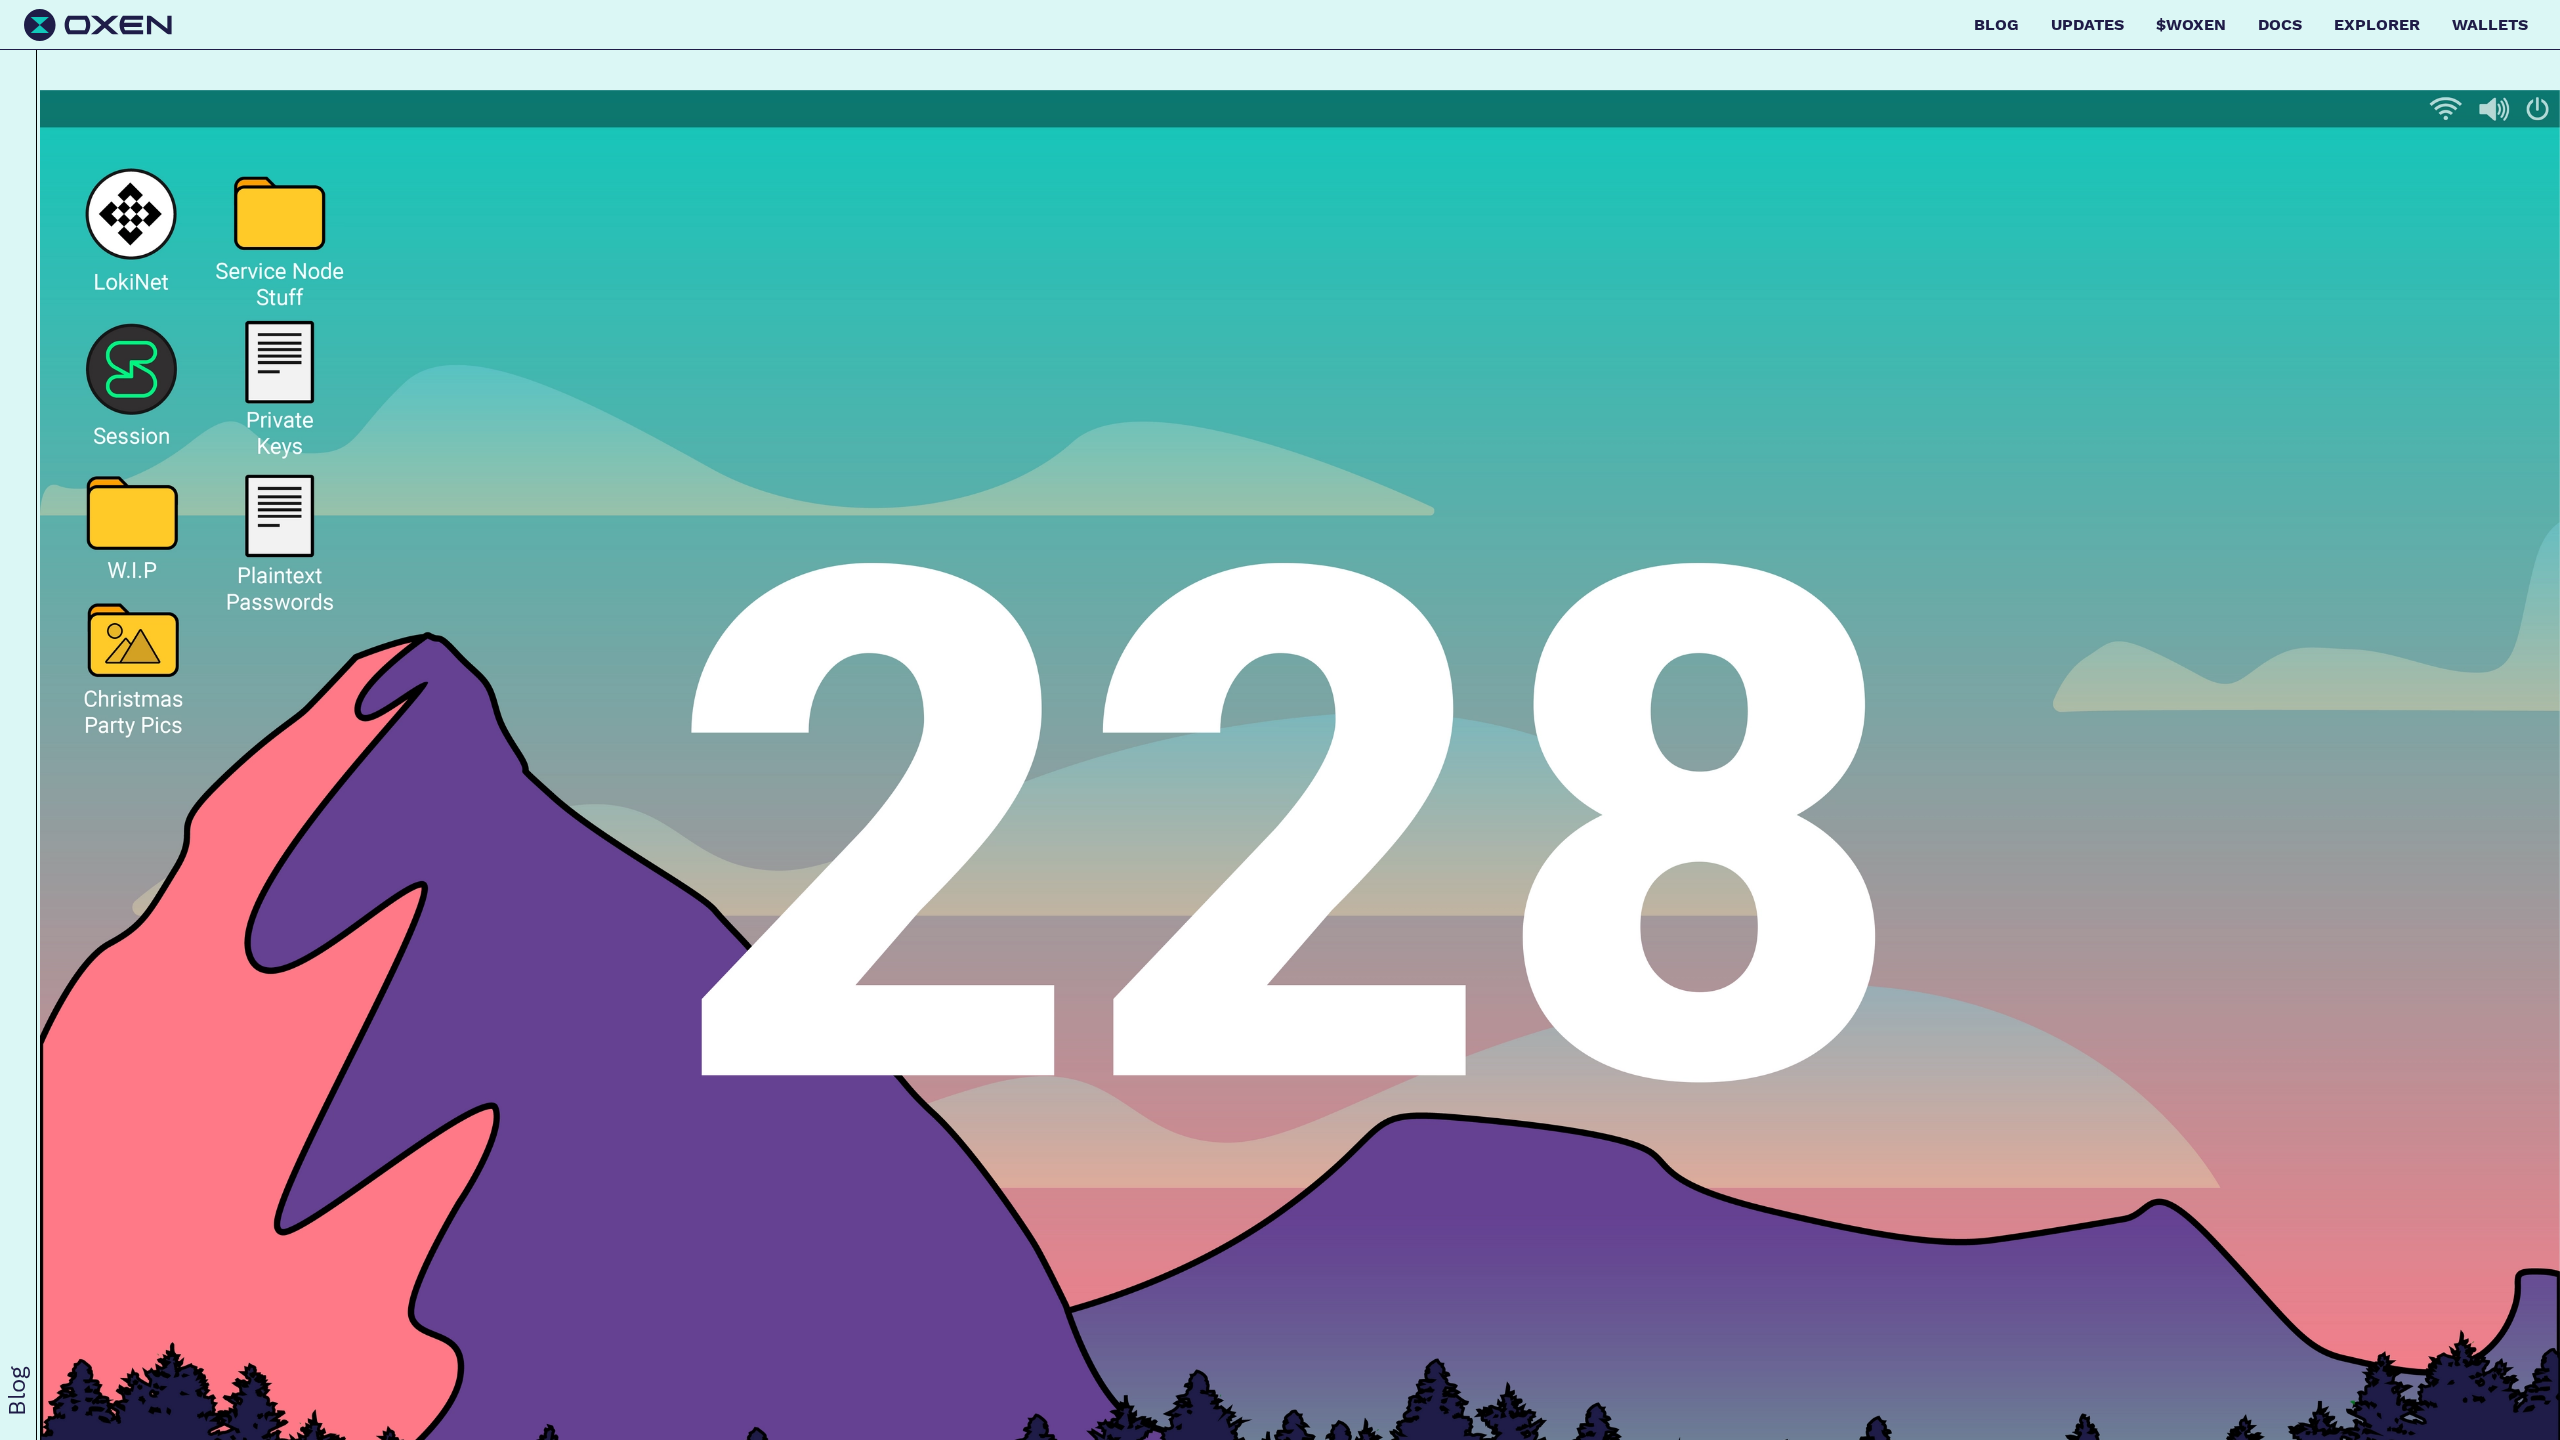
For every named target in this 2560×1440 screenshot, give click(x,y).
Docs (2280, 24)
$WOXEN (2191, 24)
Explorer (2377, 24)
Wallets (2490, 24)
